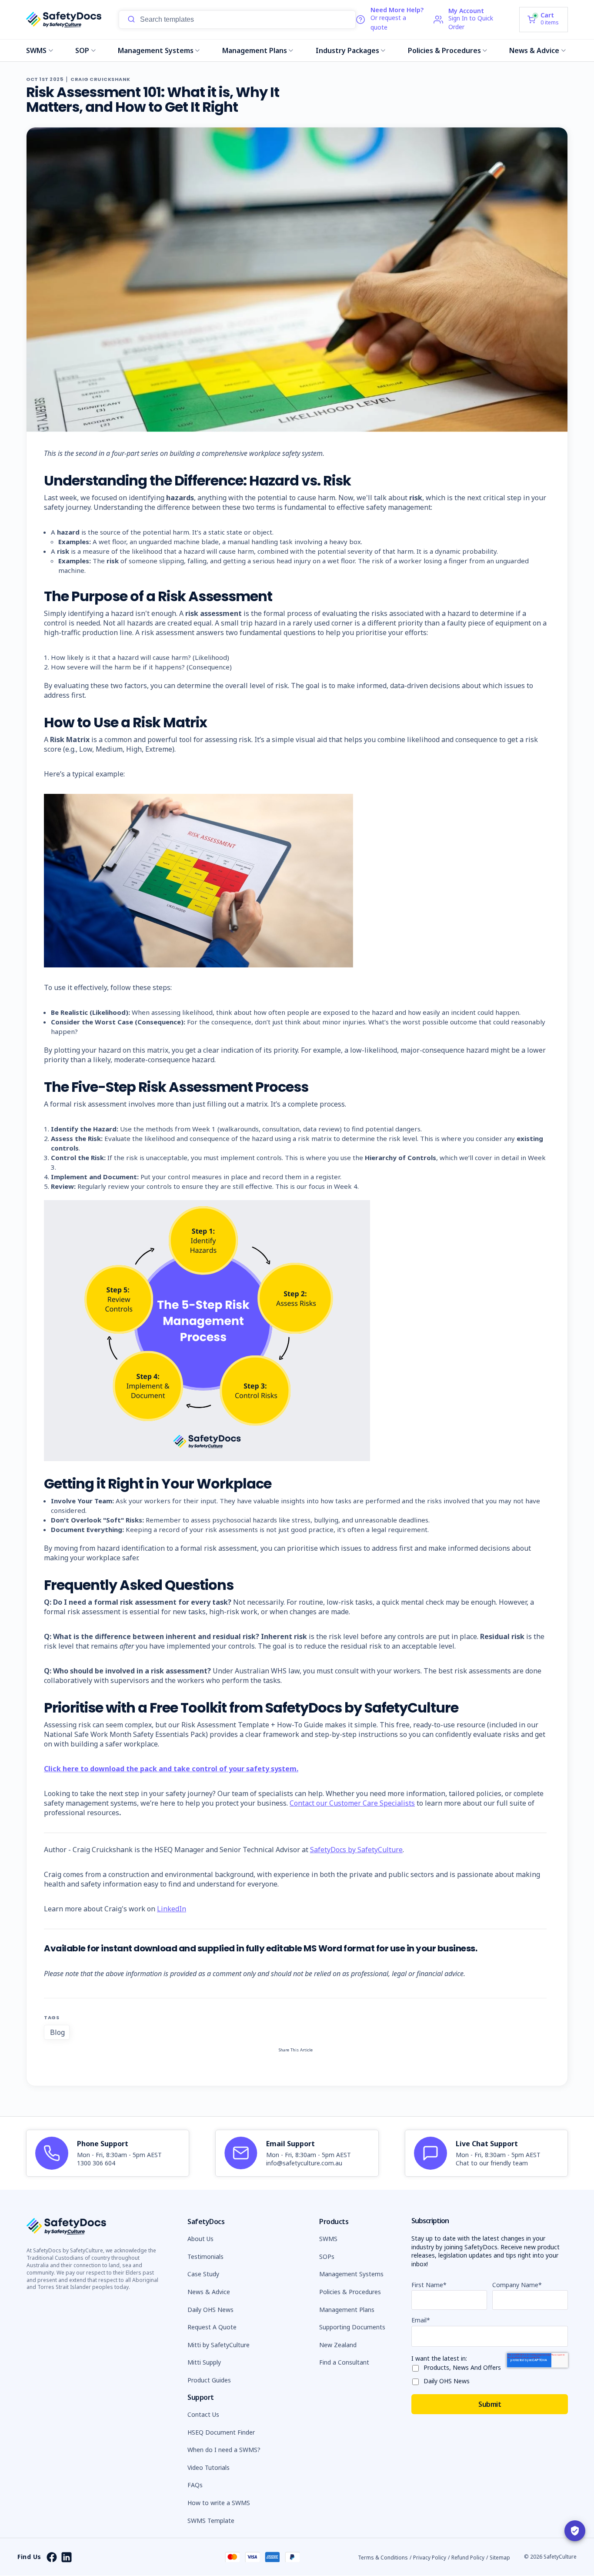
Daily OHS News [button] (210, 2310)
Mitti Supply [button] (204, 2362)
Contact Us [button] (203, 2414)
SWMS (36, 50)
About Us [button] (200, 2239)
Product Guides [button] (209, 2380)
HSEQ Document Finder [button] (221, 2432)
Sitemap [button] (500, 2558)
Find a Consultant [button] (344, 2362)
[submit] (131, 20)
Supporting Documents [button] (352, 2327)
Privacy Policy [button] (430, 2558)
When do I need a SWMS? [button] (224, 2450)
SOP (82, 50)
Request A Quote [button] (212, 2327)
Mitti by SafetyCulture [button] (219, 2345)
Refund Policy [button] (468, 2558)
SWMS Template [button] (211, 2521)
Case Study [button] (203, 2274)
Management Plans (255, 50)
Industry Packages (347, 50)
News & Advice (534, 50)
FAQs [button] (195, 2485)
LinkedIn (172, 1909)
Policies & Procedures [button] (350, 2292)
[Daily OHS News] (417, 2380)
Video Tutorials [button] (209, 2467)
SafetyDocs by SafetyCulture (356, 1850)
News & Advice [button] (209, 2292)
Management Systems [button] (351, 2274)
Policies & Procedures (444, 50)
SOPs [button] (327, 2257)
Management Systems (156, 50)
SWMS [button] (328, 2239)
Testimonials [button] (205, 2257)
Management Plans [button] (347, 2310)
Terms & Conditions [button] (383, 2558)
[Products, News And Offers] (417, 2367)
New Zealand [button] (338, 2345)
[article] (108, 2153)
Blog (57, 2032)
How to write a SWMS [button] (219, 2503)
